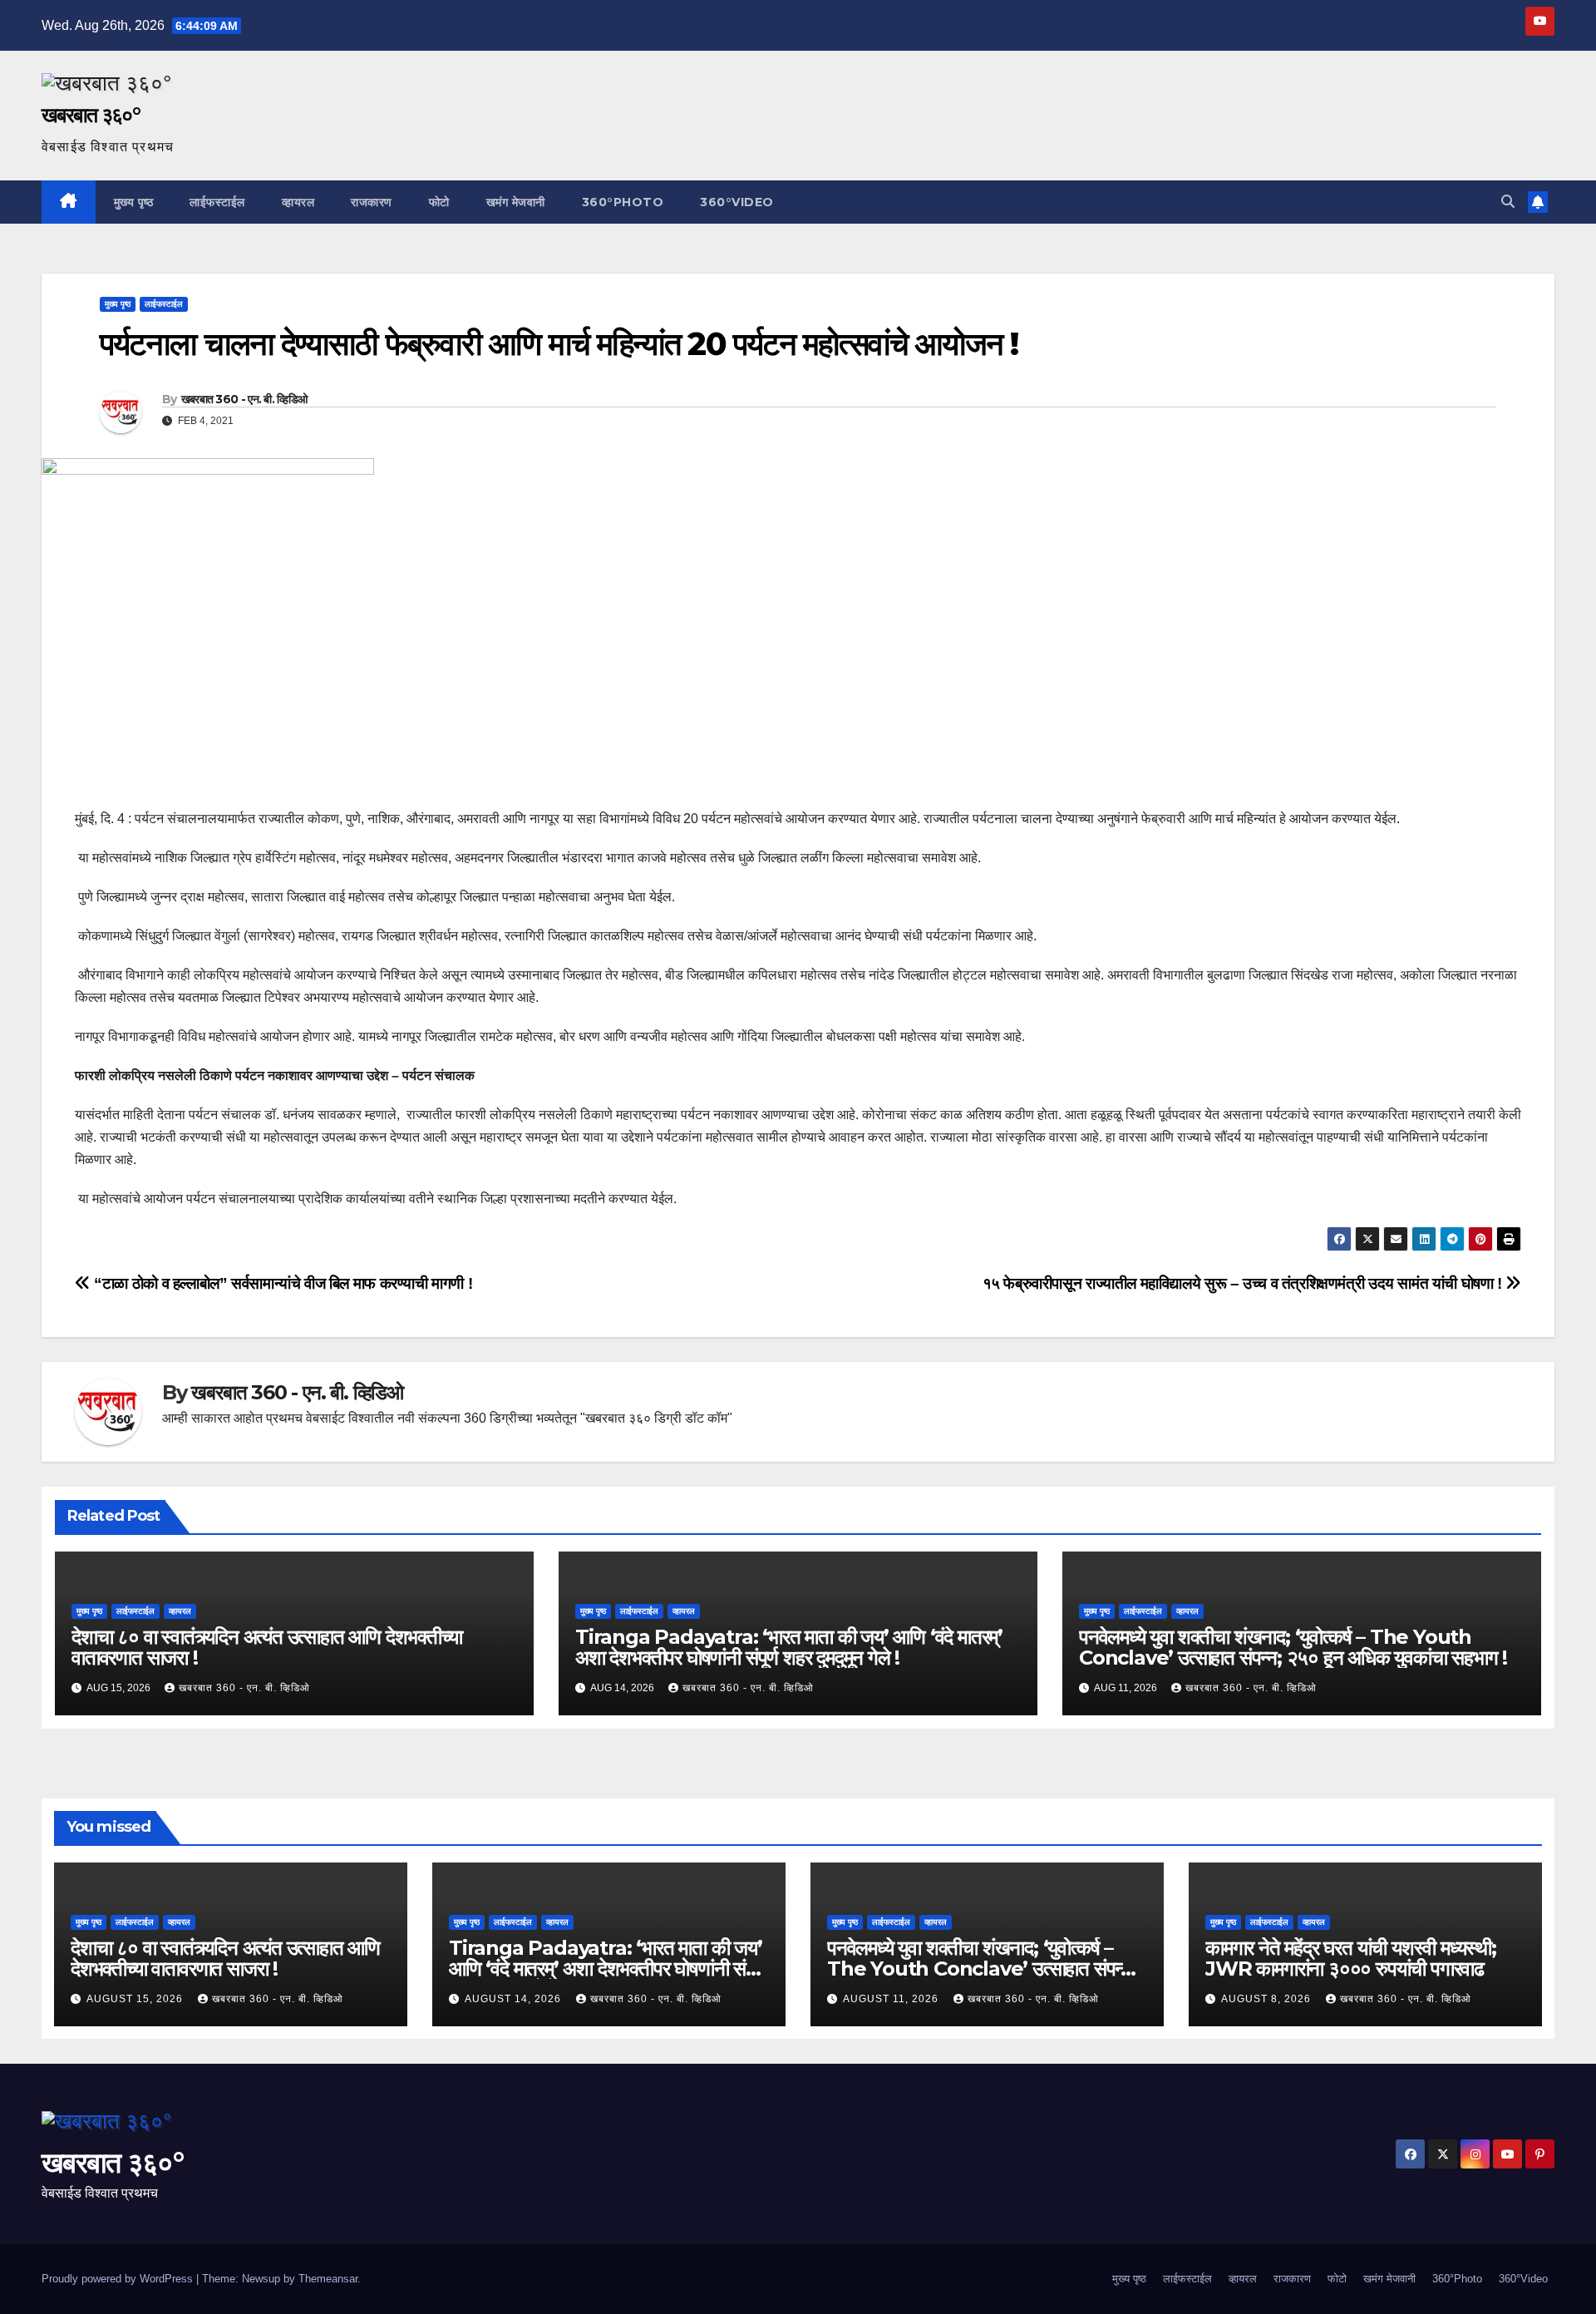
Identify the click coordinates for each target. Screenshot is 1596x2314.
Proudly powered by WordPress (119, 2279)
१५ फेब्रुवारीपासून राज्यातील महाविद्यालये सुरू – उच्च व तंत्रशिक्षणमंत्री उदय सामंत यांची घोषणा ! (1244, 1283)
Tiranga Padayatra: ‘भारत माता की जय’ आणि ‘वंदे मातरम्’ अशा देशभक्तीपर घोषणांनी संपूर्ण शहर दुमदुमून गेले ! (789, 1647)
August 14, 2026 (515, 1999)
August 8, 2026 (1268, 1999)
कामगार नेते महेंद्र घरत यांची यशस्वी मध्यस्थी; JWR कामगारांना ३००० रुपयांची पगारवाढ (1351, 1958)
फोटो (439, 202)
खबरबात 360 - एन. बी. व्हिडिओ (244, 399)
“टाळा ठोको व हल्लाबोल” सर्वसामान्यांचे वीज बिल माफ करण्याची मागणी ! (281, 1283)
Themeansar (328, 2279)
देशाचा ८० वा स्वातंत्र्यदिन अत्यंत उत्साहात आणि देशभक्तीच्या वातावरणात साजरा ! (266, 1647)
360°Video (737, 202)
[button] (1508, 202)
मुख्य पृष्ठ (134, 202)
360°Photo (623, 202)
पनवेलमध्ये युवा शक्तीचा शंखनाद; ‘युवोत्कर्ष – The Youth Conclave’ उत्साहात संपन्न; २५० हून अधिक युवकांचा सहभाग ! (1293, 1647)
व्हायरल (298, 202)
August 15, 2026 (136, 1999)
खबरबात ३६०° (91, 115)
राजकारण (372, 202)
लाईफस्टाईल (217, 202)
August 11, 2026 (892, 1999)
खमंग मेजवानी (516, 202)
